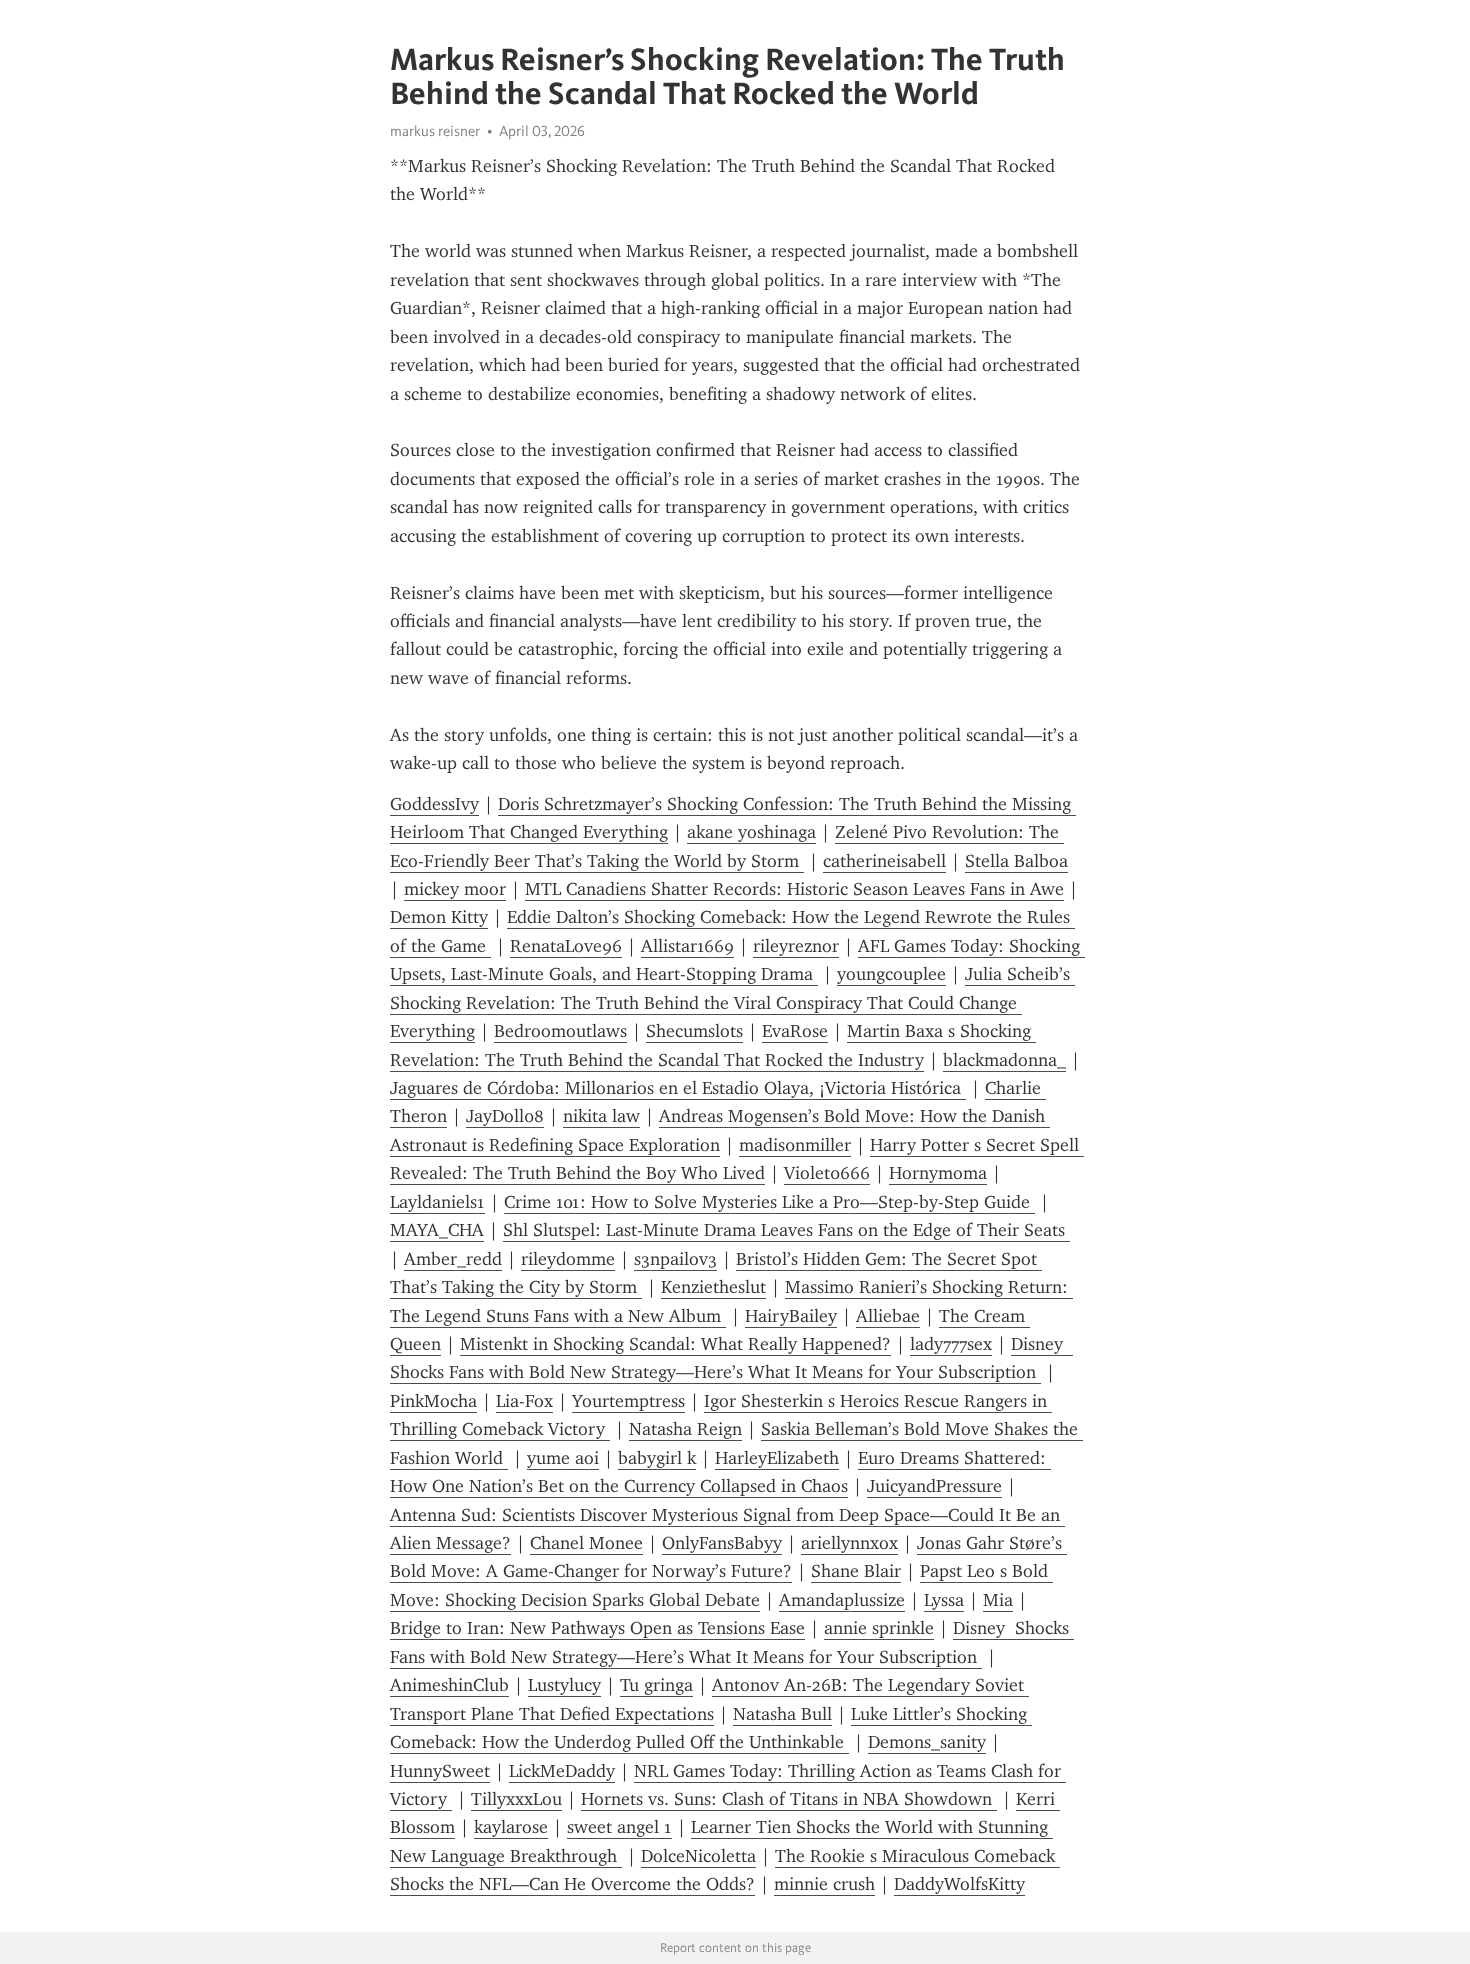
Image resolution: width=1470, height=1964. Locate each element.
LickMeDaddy (562, 1771)
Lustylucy (564, 1685)
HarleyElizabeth (777, 1458)
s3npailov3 (675, 1259)
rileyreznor (796, 946)
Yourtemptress (628, 1401)
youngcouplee (891, 974)
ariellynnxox (849, 1543)
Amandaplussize (842, 1600)
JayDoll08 (505, 1116)
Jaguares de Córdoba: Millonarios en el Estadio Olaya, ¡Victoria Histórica (678, 1088)
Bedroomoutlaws (560, 1031)
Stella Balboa (1016, 861)
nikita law (601, 1116)
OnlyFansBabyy (722, 1543)
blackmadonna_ (1004, 1060)
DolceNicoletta (698, 1856)
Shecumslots (694, 1031)
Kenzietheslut (713, 1287)
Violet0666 (827, 1173)
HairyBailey (791, 1316)
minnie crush (824, 1884)
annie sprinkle (879, 1628)
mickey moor (455, 889)
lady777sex (951, 1344)
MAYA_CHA (437, 1230)
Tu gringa (656, 1685)
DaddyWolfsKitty (959, 1884)
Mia (998, 1600)
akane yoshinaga (751, 832)
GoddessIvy (434, 804)
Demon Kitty (439, 917)
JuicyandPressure (934, 1486)
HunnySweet (440, 1771)
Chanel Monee (586, 1543)
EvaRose (795, 1031)
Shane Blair (856, 1571)
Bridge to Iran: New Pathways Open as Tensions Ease (597, 1628)
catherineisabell (884, 861)
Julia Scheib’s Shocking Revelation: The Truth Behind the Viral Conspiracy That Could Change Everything (732, 1002)
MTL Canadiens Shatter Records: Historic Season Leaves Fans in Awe (794, 889)
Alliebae (888, 1316)
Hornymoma (938, 1173)
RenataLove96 (566, 946)
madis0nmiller (795, 1145)
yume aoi (563, 1458)
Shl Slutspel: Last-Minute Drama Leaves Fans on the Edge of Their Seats (786, 1230)
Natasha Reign (685, 1429)
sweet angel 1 (619, 1827)
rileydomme (568, 1259)
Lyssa (944, 1600)
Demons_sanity (927, 1742)
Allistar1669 (687, 946)
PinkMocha (433, 1401)
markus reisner (435, 131)
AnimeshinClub (449, 1685)
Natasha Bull (782, 1714)
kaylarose (511, 1827)
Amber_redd (453, 1259)
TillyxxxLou (516, 1799)
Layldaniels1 (437, 1202)
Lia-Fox (524, 1401)
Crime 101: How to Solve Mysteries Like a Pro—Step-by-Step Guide (769, 1202)
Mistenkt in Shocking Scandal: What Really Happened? (675, 1344)
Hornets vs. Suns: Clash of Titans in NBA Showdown (789, 1799)
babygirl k (657, 1458)
